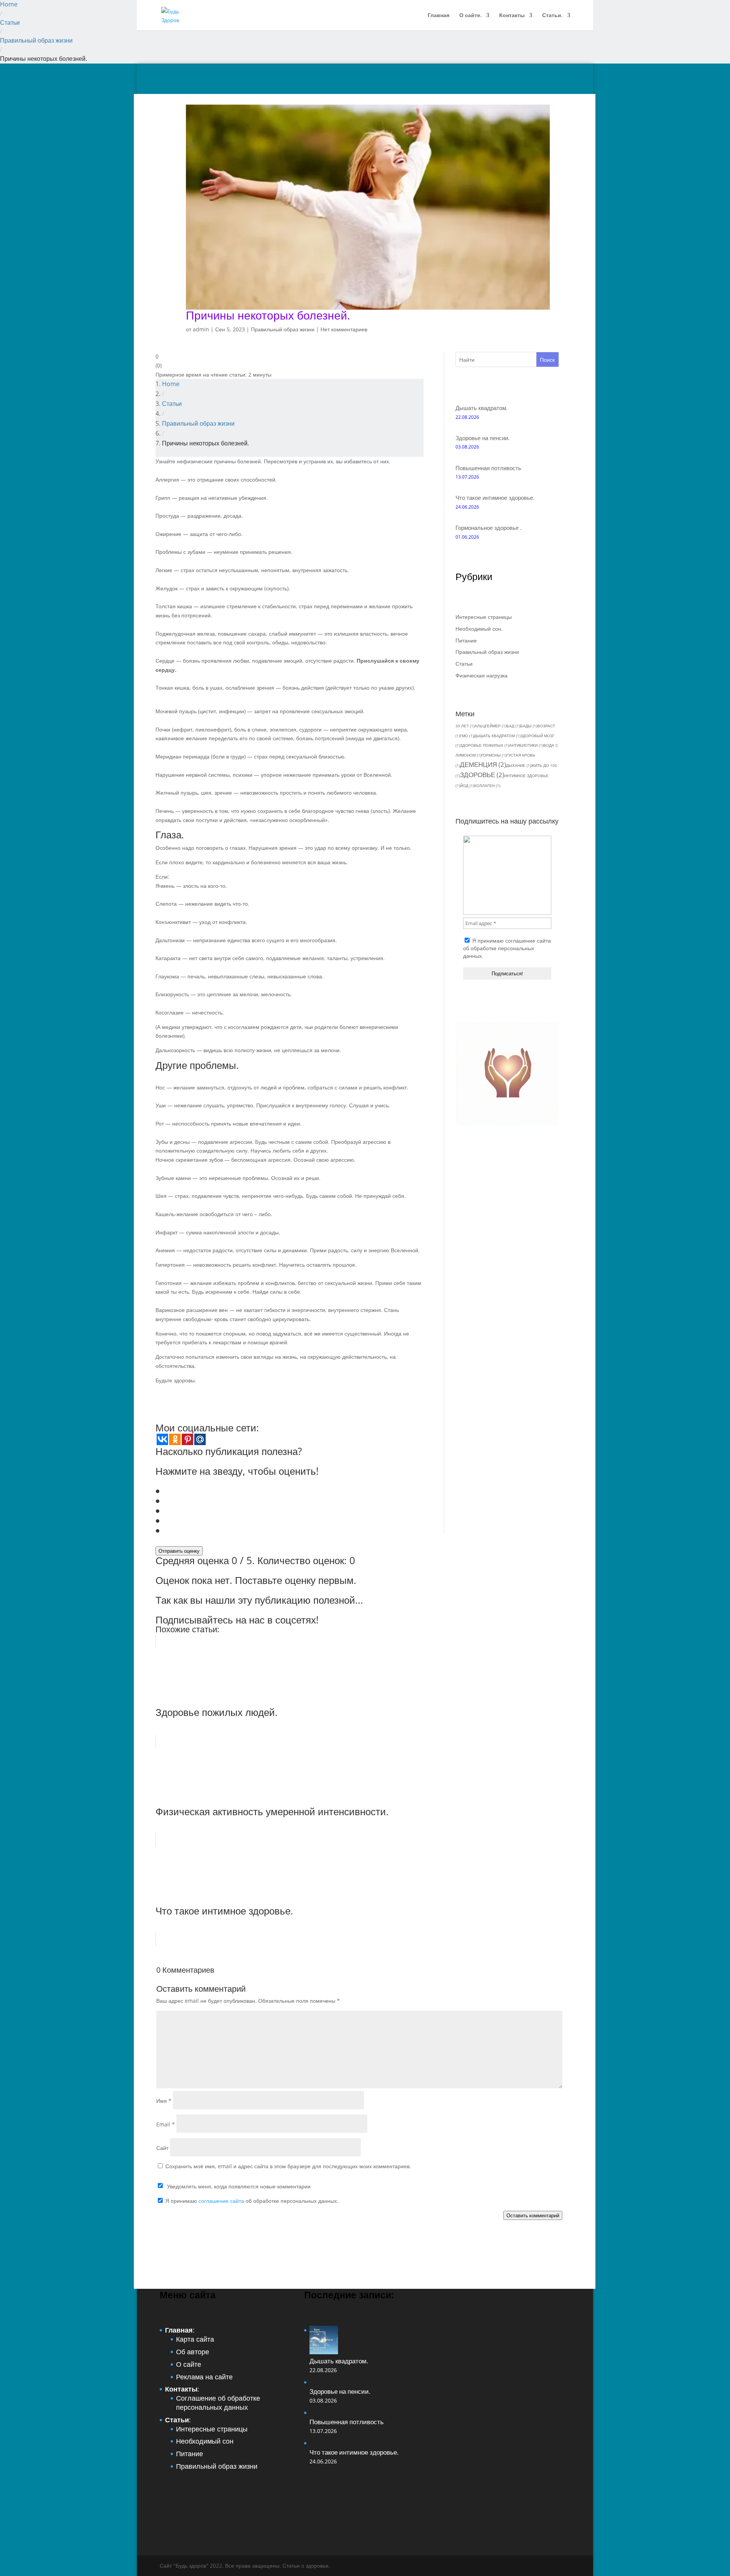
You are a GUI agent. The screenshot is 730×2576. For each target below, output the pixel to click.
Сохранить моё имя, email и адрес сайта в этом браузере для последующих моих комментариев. (288, 2166)
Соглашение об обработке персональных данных (218, 2403)
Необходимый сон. (479, 629)
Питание (466, 640)
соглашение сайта (528, 941)
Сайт (162, 2148)
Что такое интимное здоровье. (495, 498)
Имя (164, 2101)
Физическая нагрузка (482, 675)
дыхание (519, 765)
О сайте (189, 2364)
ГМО (467, 736)
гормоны (494, 755)
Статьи (10, 22)
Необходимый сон (205, 2441)
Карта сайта (195, 2339)
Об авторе (193, 2352)
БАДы (529, 726)
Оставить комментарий (533, 2215)
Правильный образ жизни (36, 40)
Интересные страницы (484, 617)
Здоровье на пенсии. (482, 438)
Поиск (547, 360)
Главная (439, 16)
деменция (483, 764)
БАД (513, 726)
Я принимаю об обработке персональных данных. (507, 948)
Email (166, 2124)
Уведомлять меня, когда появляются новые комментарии (239, 2186)
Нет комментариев (344, 329)
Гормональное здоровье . (489, 528)
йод (467, 786)
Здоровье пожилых (485, 745)
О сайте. (471, 16)
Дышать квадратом (497, 736)
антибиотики (526, 745)
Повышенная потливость (488, 468)
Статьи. (552, 16)
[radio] (294, 1491)
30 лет (465, 726)
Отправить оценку (179, 1551)
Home (9, 4)
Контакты (512, 16)
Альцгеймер (490, 726)
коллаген (487, 786)
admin (201, 329)
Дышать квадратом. (482, 408)
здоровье (482, 775)
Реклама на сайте (204, 2377)
